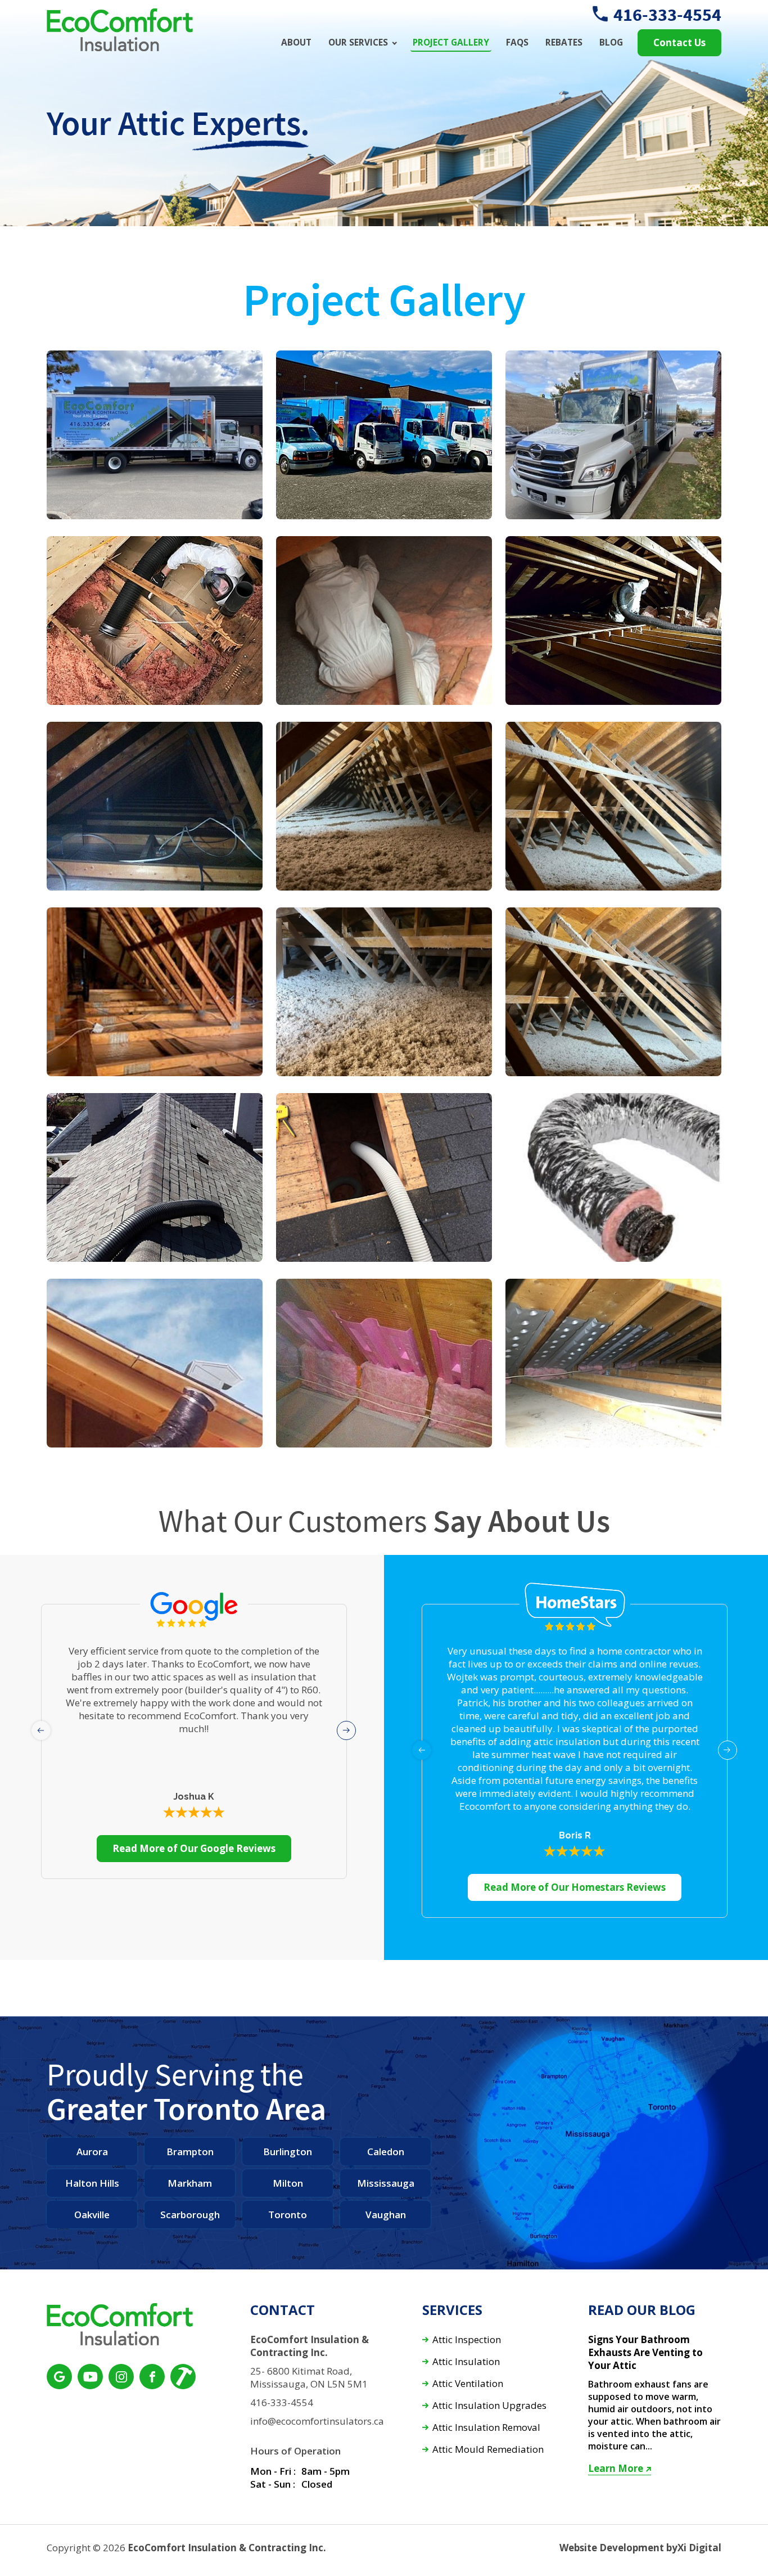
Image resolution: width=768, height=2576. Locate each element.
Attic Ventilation (468, 2384)
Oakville (92, 2215)
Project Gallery (451, 42)
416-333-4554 (667, 15)
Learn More (616, 2469)
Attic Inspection (467, 2340)
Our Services (358, 42)
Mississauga (386, 2183)
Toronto (288, 2215)
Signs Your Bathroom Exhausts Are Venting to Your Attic (645, 2353)
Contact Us (679, 42)
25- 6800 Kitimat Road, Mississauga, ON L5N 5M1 (309, 2378)
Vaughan (386, 2215)
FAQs (517, 42)
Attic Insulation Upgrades (489, 2406)
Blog (611, 42)
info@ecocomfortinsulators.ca (317, 2421)
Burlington (288, 2152)
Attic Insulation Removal (486, 2428)
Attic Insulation (466, 2362)
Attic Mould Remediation (488, 2450)
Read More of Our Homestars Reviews (575, 1887)
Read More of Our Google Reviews (194, 1848)
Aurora (92, 2152)
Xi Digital (699, 2548)
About (296, 42)
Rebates (564, 42)
